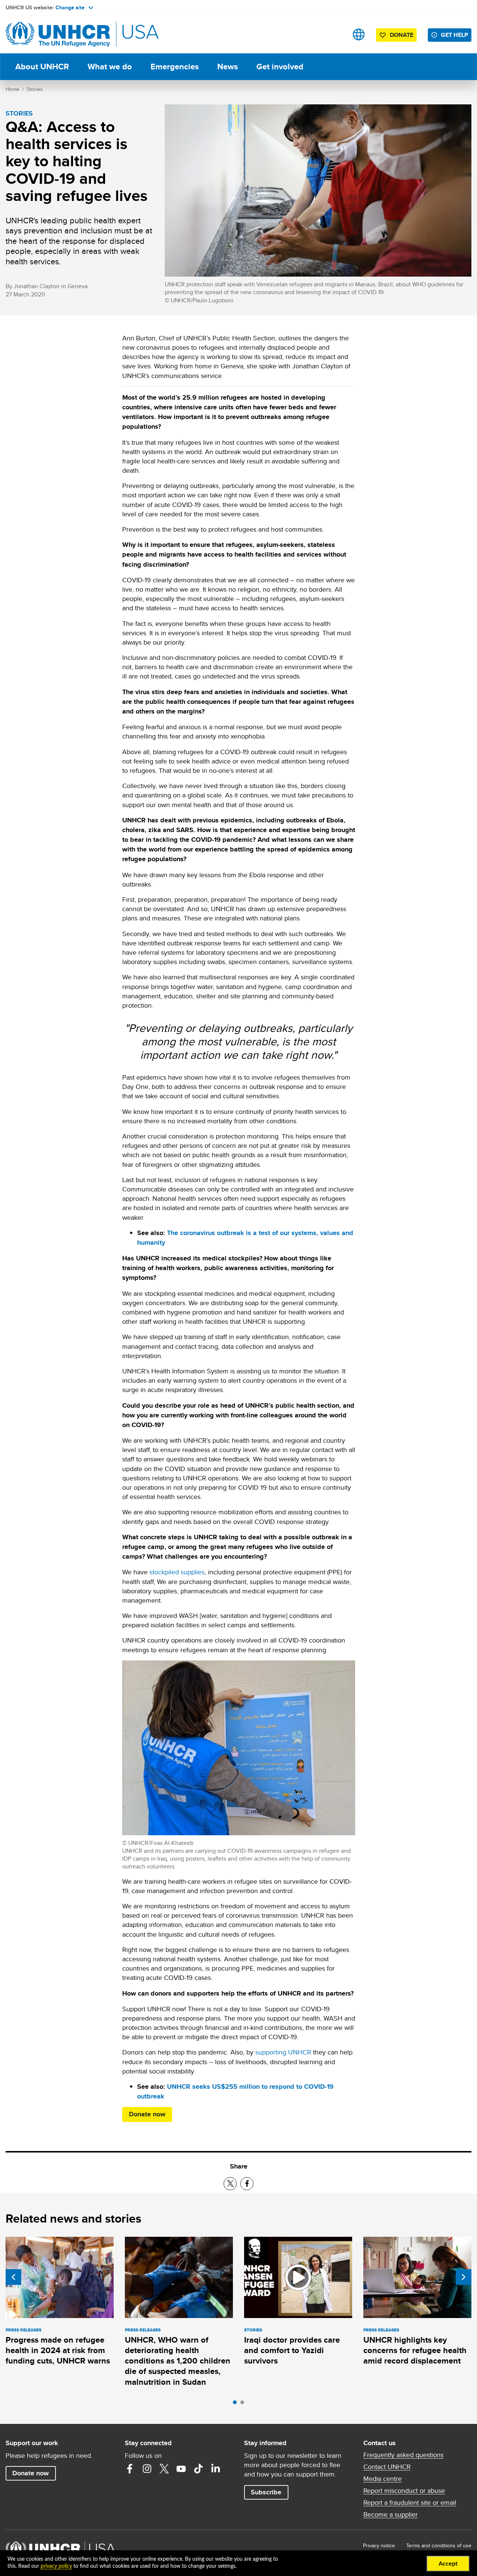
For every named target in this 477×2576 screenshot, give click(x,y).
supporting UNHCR (283, 2052)
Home (12, 89)
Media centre (383, 2479)
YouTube (181, 2469)
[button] (147, 2114)
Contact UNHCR (387, 2467)
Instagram (147, 2469)
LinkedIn (215, 2469)
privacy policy (56, 2566)
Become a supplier (391, 2514)
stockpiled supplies (177, 1572)
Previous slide (13, 2277)
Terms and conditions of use (439, 2545)
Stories (35, 89)
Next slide (464, 2277)
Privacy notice (379, 2545)
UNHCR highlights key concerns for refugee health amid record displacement (415, 2350)
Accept (448, 2564)
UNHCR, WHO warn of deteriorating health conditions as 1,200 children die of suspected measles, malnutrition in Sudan (178, 2361)
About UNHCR (42, 67)
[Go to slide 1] (237, 2404)
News (228, 67)
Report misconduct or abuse (404, 2491)
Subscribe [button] (266, 2492)
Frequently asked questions (403, 2455)
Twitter (164, 2469)
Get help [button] (454, 35)
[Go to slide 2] (244, 2404)
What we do (110, 67)
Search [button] (335, 34)
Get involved (280, 67)
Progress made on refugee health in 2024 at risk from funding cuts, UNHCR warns (58, 2350)
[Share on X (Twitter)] (230, 2184)
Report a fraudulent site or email (410, 2503)
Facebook (130, 2469)
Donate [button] (402, 35)
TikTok (198, 2469)
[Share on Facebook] (247, 2184)
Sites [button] (359, 34)
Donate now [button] (31, 2473)
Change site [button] (70, 7)
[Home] (58, 34)
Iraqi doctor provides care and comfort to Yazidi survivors (292, 2350)
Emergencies (175, 67)
